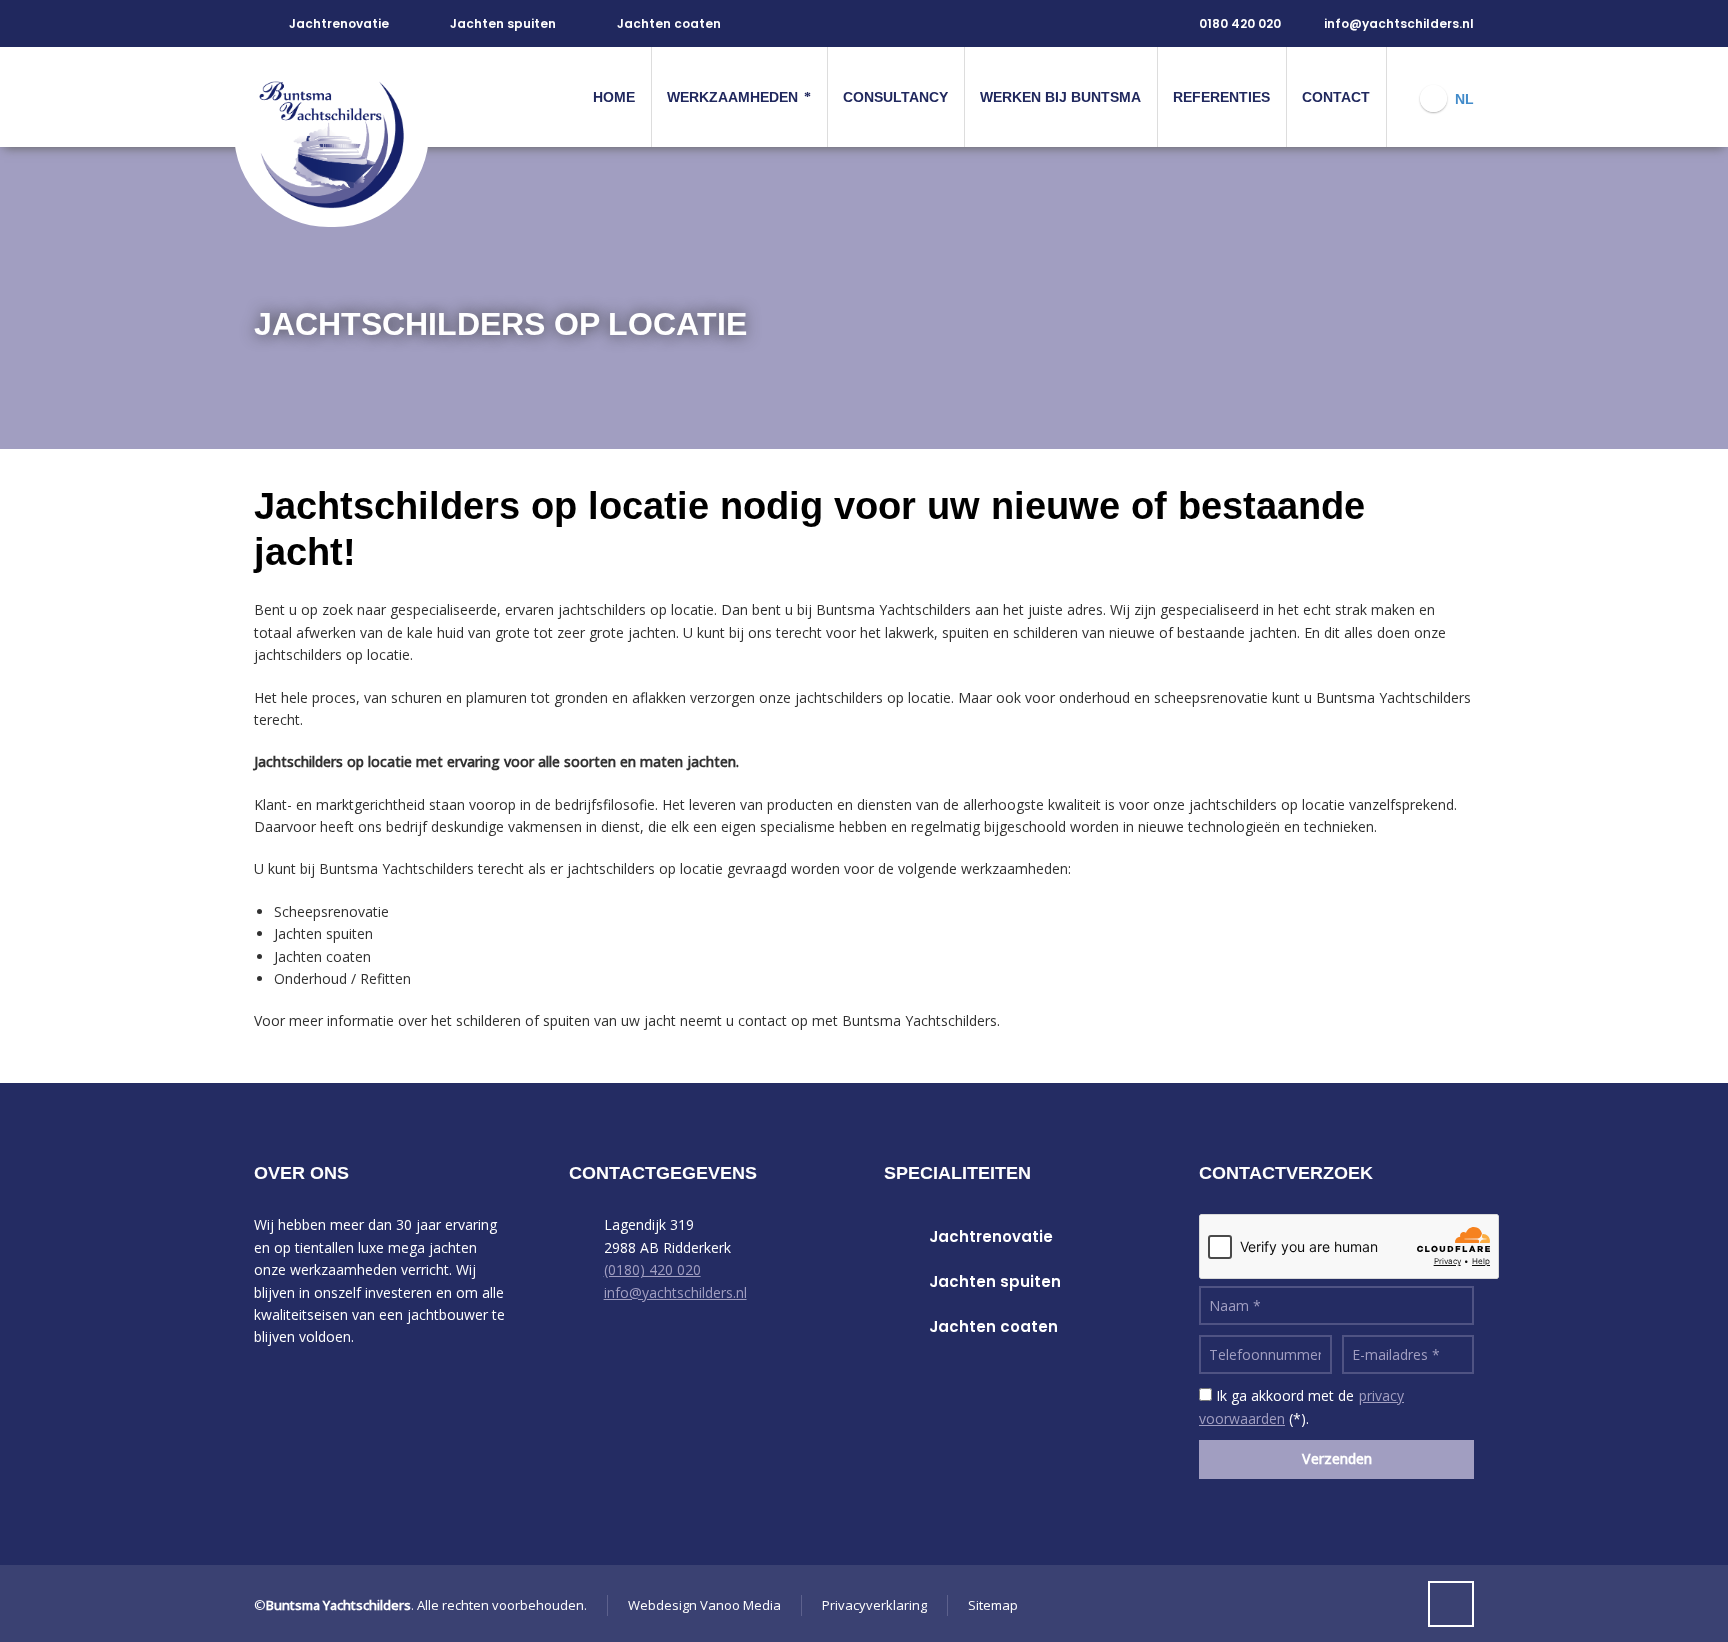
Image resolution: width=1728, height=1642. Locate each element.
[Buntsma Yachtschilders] (341, 97)
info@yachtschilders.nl (1399, 23)
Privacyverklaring (874, 1605)
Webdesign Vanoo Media (704, 1605)
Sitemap (993, 1605)
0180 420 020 (1240, 23)
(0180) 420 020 (652, 1269)
